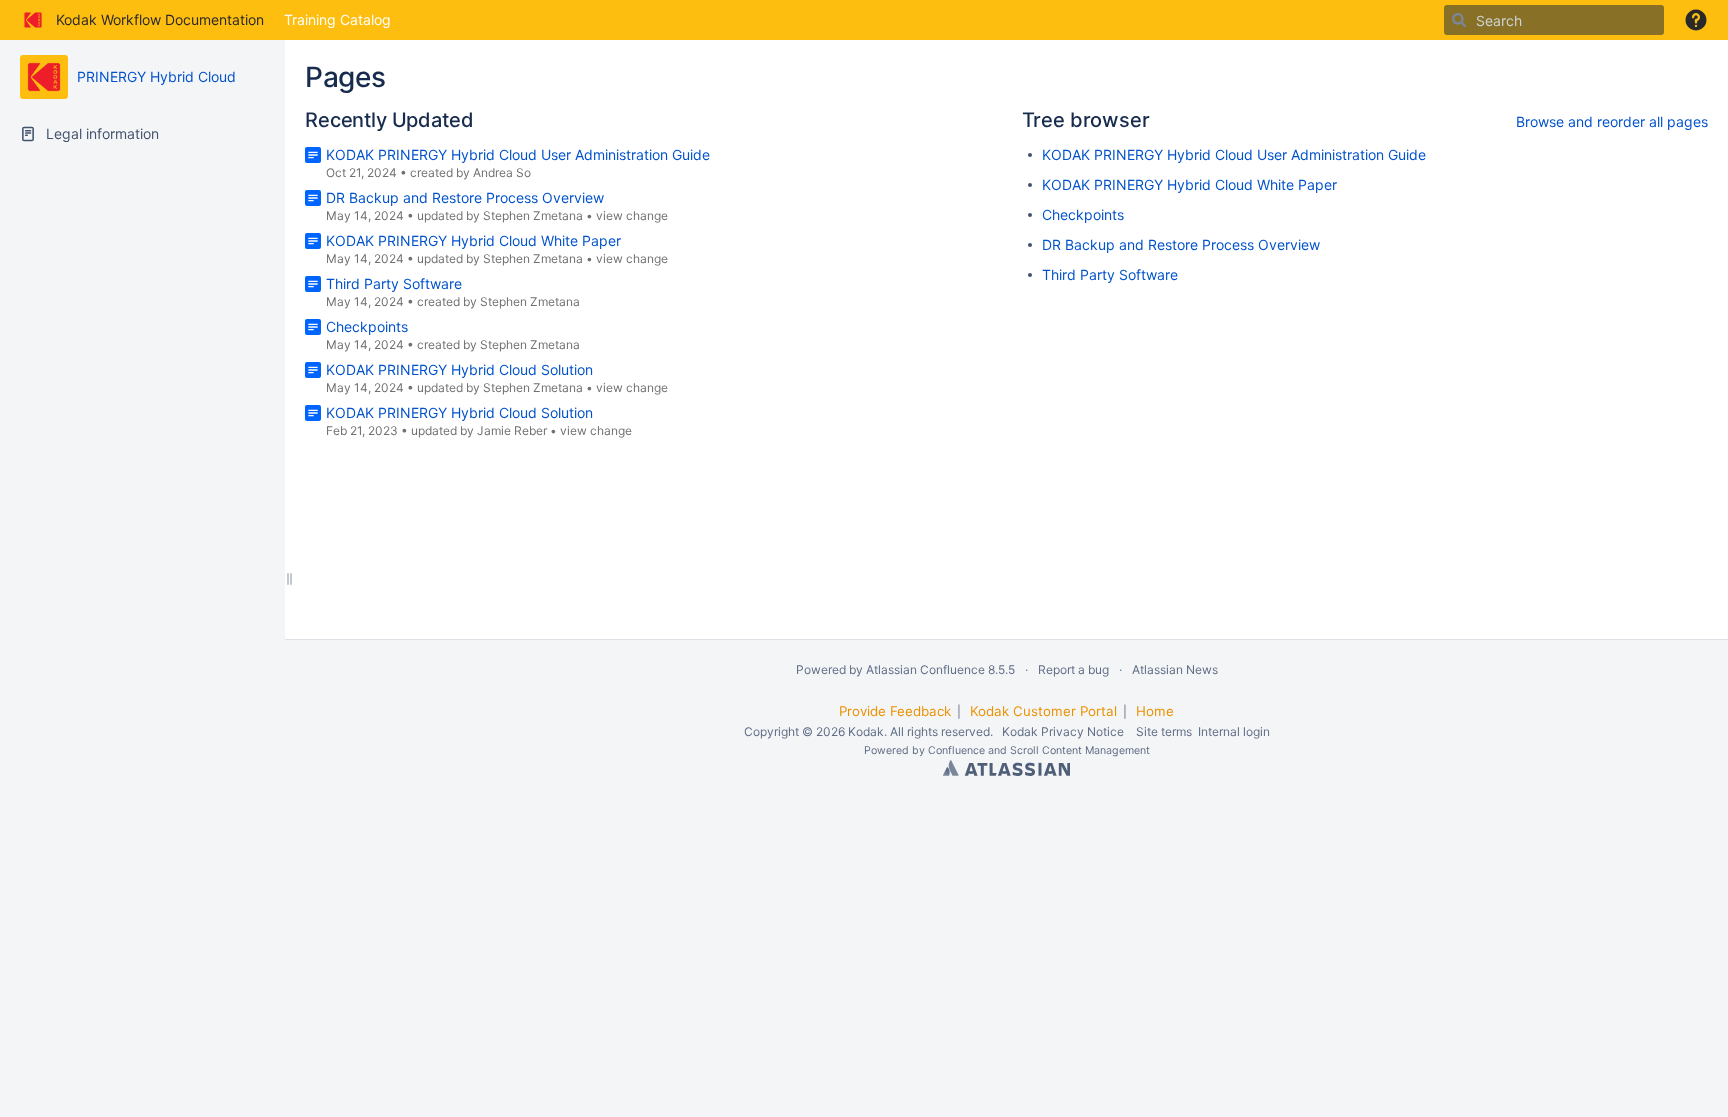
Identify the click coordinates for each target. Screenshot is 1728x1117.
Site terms (1164, 731)
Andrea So (502, 172)
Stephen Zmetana (533, 215)
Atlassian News (1175, 669)
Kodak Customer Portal (1043, 711)
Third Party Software (394, 283)
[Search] (1459, 20)
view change (632, 215)
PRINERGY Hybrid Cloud (156, 76)
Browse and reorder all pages (1612, 121)
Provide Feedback (895, 711)
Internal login (1234, 731)
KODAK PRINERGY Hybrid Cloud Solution (459, 369)
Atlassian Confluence (925, 669)
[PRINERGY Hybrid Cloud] (44, 77)
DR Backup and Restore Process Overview (465, 197)
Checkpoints (367, 326)
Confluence (956, 750)
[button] (1696, 20)
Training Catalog (337, 19)
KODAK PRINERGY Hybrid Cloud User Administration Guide (518, 154)
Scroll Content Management (1080, 750)
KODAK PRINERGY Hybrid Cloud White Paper (473, 240)
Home (1155, 711)
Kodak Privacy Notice (1063, 731)
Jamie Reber (512, 430)
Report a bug (1073, 669)
